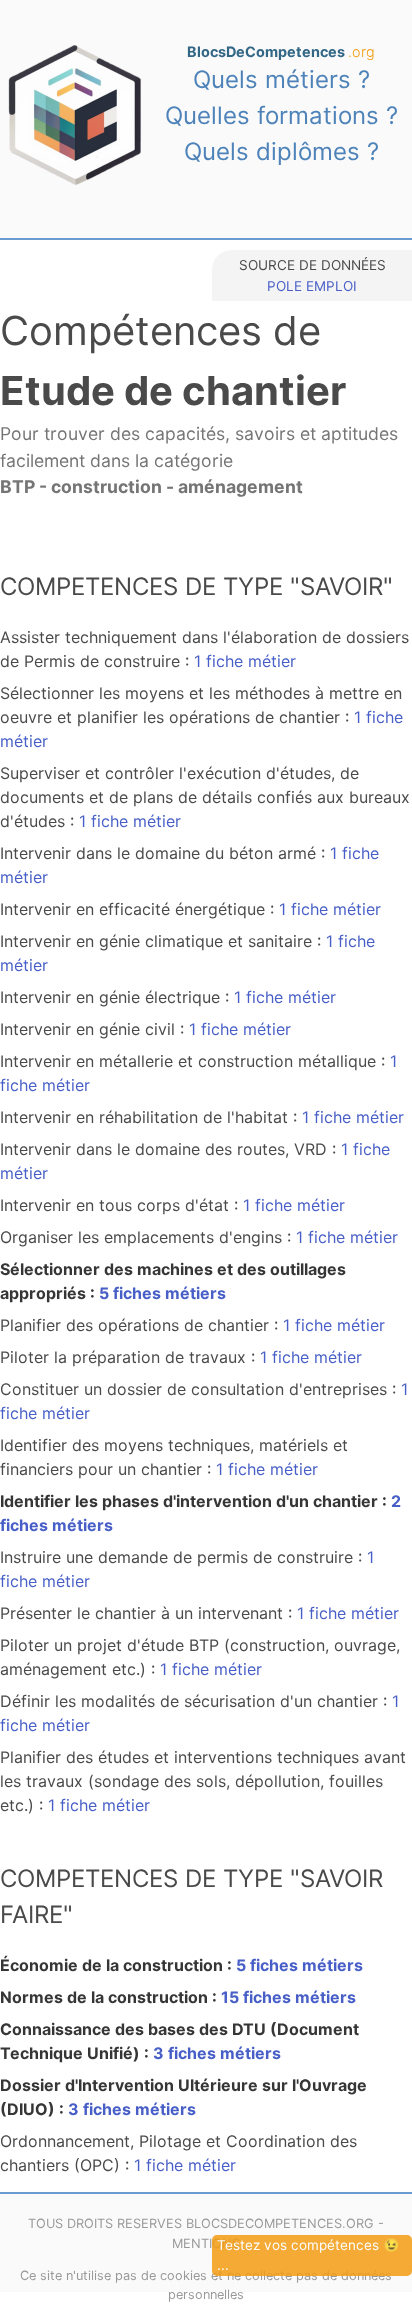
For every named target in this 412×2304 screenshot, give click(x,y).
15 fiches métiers (288, 1997)
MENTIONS (206, 2243)
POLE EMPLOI (312, 286)
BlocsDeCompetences (281, 51)
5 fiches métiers (162, 1293)
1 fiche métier (245, 661)
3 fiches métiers (217, 2053)
